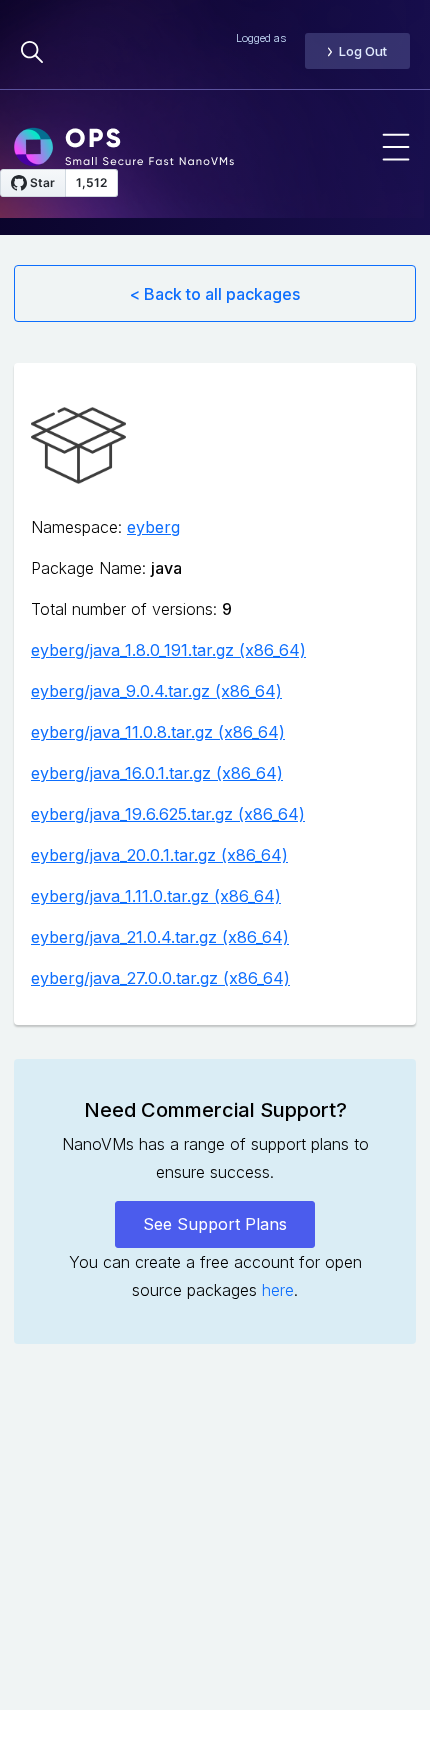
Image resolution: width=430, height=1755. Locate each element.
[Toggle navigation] (396, 147)
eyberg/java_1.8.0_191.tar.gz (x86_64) (168, 650)
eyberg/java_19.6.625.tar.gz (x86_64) (168, 814)
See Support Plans (215, 1224)
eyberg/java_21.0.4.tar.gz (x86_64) (160, 937)
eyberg (153, 527)
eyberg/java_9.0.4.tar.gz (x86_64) (156, 691)
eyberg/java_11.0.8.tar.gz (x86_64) (158, 732)
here (278, 1290)
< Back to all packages (215, 294)
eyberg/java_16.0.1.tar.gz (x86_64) (157, 773)
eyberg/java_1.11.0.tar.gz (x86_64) (156, 896)
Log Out (363, 51)
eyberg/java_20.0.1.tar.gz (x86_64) (159, 855)
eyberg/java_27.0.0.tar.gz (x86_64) (160, 978)
